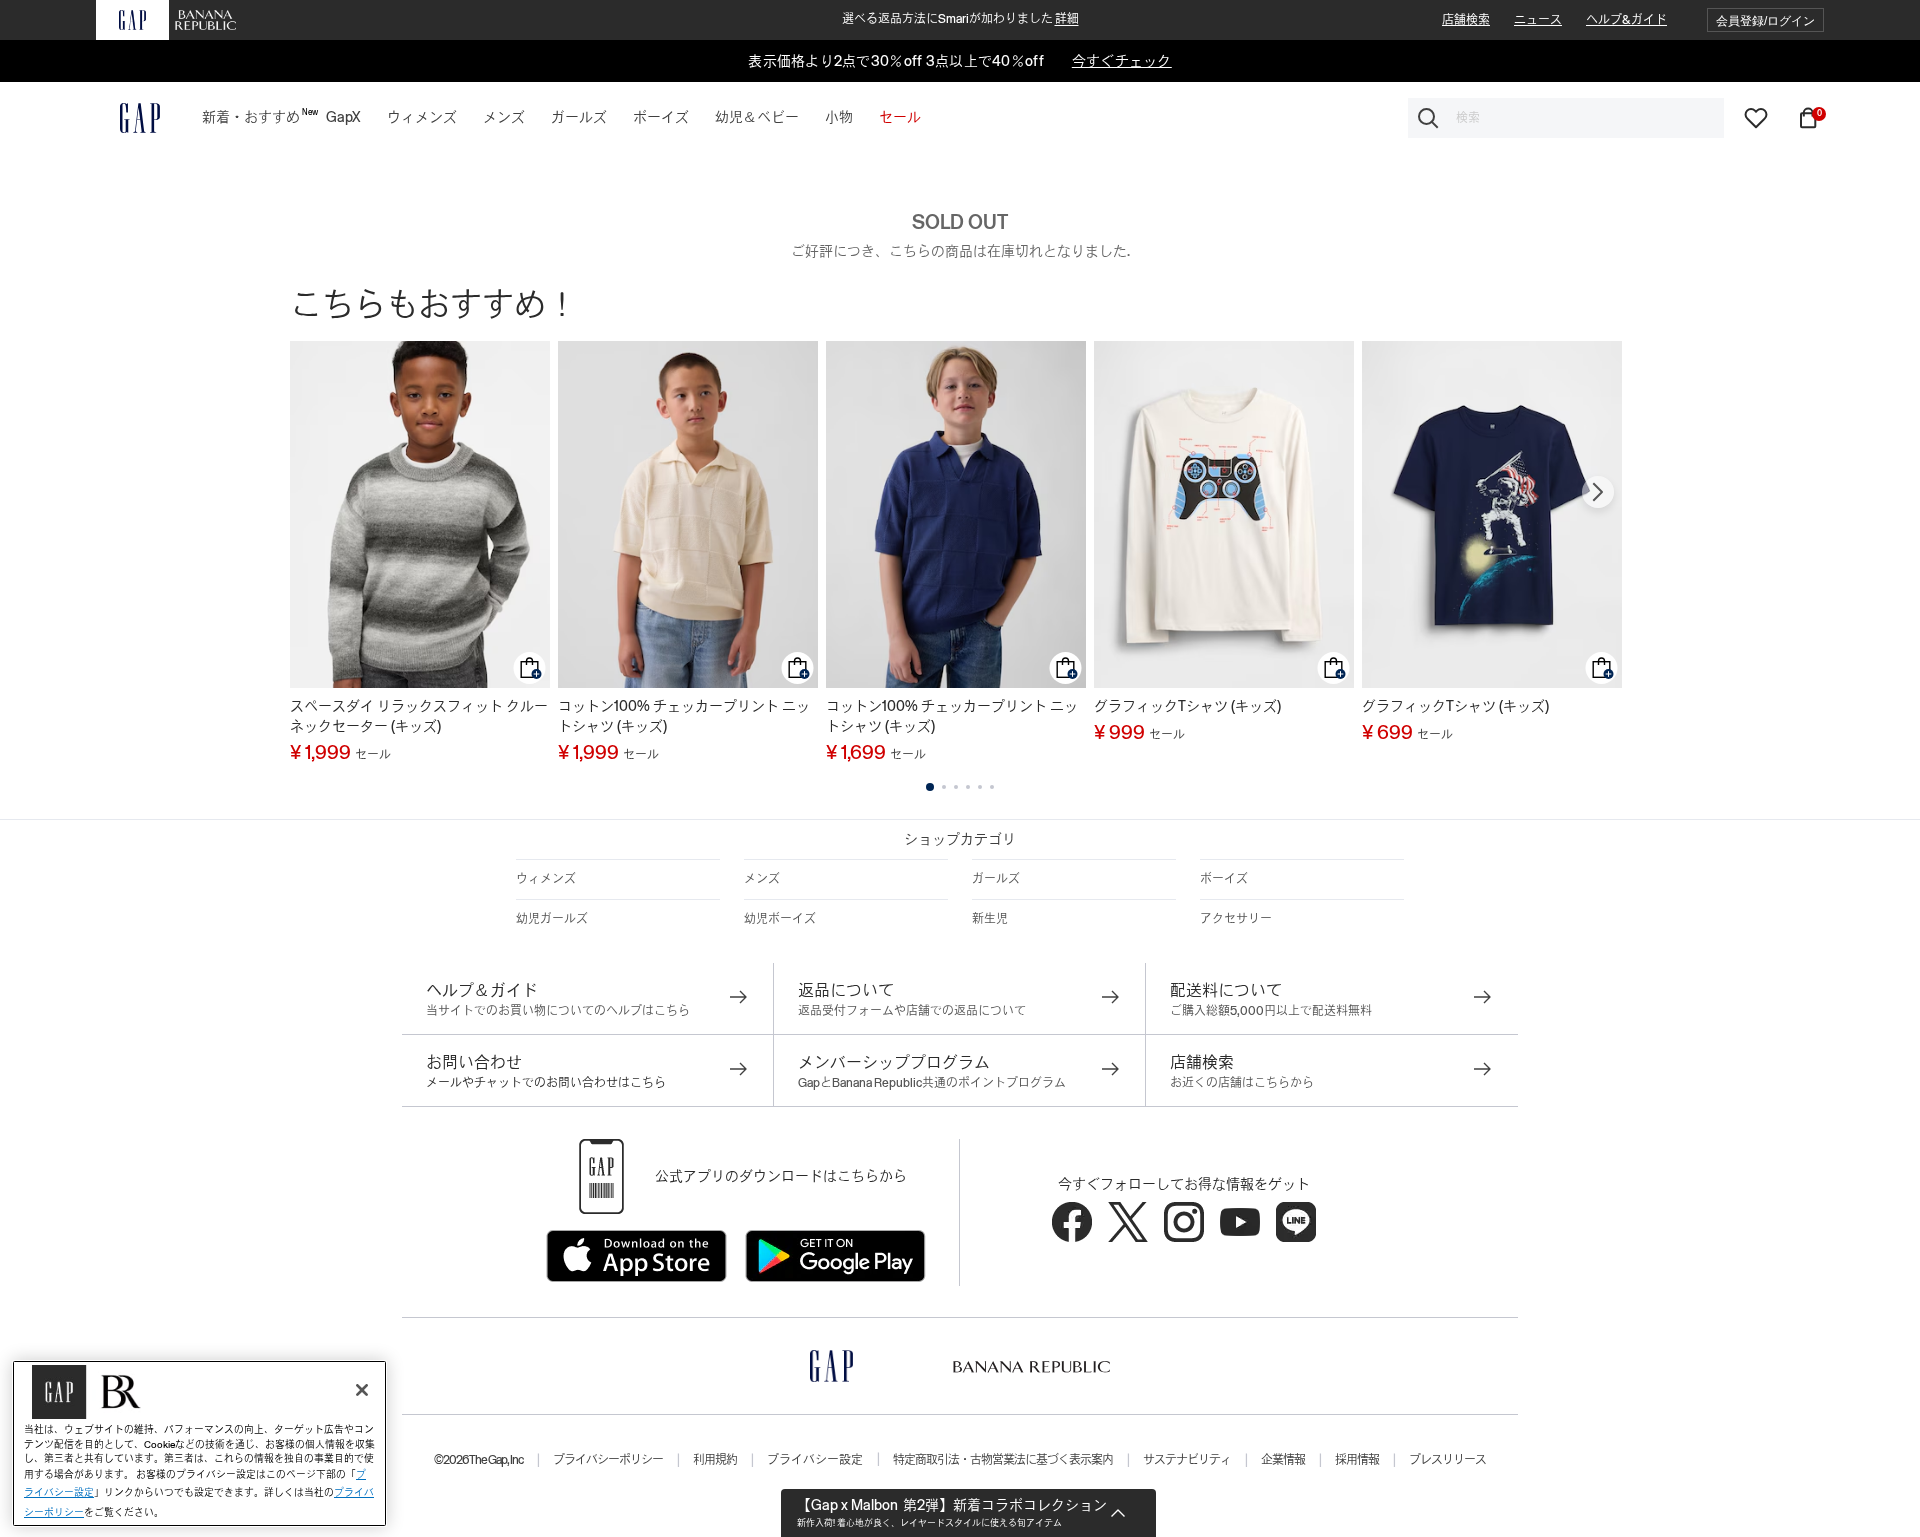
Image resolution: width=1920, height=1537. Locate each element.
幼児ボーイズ (780, 919)
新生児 (990, 919)
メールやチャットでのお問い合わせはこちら (546, 1083)
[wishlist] (1756, 117)
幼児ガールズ (552, 919)
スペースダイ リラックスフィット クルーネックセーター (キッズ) (419, 716)
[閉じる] (362, 1390)
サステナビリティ (1187, 1460)
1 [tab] (930, 787)
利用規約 (715, 1460)
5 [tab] (980, 787)
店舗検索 (1466, 20)
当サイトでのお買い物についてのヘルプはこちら (558, 1011)
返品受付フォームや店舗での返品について (912, 1011)
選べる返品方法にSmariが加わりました (960, 19)
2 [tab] (944, 787)
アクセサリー (1236, 919)
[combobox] (1566, 118)
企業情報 (1283, 1460)
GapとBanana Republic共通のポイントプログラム (932, 1083)
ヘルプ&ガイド (1626, 20)
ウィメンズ (546, 879)
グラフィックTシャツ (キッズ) (1187, 706)
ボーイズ (1224, 879)
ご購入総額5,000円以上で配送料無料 (1271, 1011)
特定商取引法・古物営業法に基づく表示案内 (1003, 1460)
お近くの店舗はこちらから (1242, 1083)
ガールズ (996, 879)
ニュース (1538, 20)
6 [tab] (992, 787)
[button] (1765, 20)
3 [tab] (956, 787)
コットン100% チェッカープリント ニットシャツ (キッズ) (684, 716)
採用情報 (1357, 1460)
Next (1598, 492)
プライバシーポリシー (608, 1460)
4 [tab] (968, 787)
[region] (199, 1443)
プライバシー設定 (815, 1460)
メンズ (762, 879)
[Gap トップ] (128, 118)
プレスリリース (1447, 1460)
